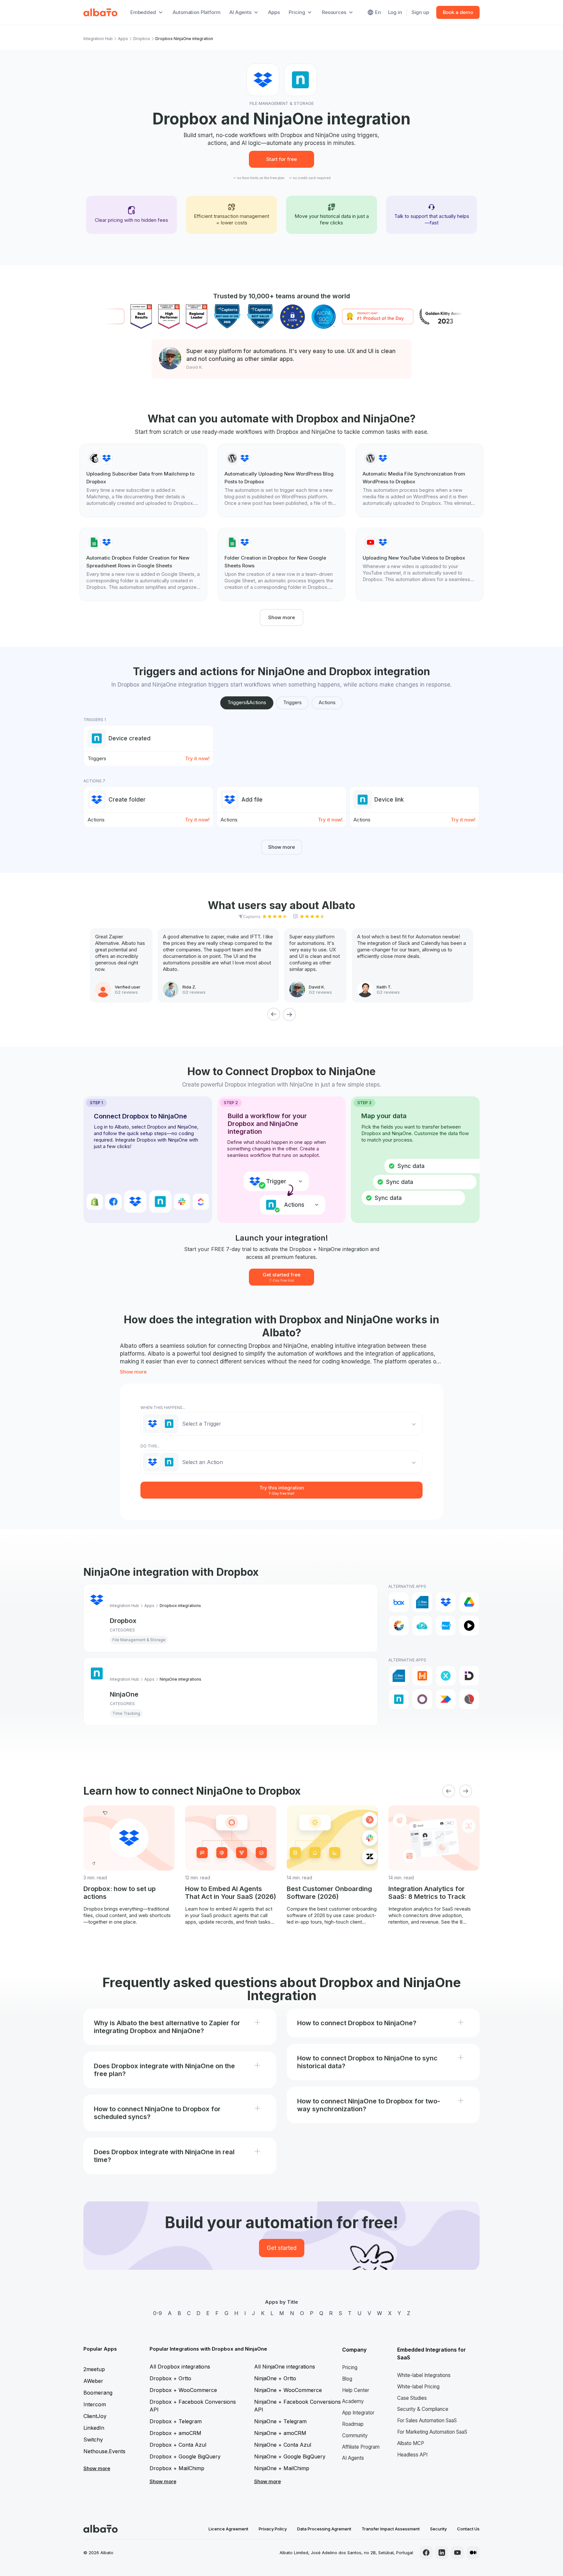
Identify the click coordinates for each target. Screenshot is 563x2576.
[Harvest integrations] (422, 1676)
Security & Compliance (423, 2409)
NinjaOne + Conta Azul (283, 2445)
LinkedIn (94, 2428)
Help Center (356, 2390)
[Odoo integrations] (422, 1699)
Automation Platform (196, 12)
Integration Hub (98, 39)
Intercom (95, 2404)
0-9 (158, 2313)
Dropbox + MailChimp (177, 2468)
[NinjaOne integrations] (399, 1699)
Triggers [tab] (292, 702)
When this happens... (163, 1408)
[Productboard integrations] (446, 1699)
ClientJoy (95, 2416)
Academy (353, 2401)
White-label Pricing (418, 2387)
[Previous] (274, 1014)
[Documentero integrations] (422, 1602)
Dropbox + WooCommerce (183, 2390)
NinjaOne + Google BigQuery (290, 2456)
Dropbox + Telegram (176, 2421)
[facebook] (426, 2553)
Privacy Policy (273, 2529)
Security (438, 2529)
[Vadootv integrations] (469, 1626)
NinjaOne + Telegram (280, 2421)
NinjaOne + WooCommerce (288, 2390)
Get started (282, 2248)
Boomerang (98, 2393)
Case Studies (412, 2398)
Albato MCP (411, 2443)
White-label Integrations (424, 2375)
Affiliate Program (361, 2447)
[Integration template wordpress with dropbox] (281, 480)
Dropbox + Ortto (170, 2378)
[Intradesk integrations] (469, 1676)
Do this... (150, 1446)
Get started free (281, 1277)
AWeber (93, 2381)
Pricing (350, 2367)
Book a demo (458, 12)
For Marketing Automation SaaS (432, 2432)
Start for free (281, 159)
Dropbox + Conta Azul (178, 2445)
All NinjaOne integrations (285, 2367)
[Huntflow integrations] (446, 1676)
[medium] (473, 2553)
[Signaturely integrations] (446, 1626)
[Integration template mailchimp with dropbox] (143, 480)
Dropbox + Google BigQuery (185, 2456)
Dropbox (142, 39)
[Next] (289, 1014)
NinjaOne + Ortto (275, 2378)
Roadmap (353, 2424)
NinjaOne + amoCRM (280, 2433)
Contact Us (468, 2529)
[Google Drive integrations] (469, 1602)
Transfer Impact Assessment (391, 2529)
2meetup (94, 2369)
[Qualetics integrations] (469, 1699)
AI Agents (353, 2458)
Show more (281, 617)
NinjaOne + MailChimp (282, 2468)
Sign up (420, 12)
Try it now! (197, 758)
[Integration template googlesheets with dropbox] (143, 564)
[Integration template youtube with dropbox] (420, 561)
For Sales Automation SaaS (427, 2420)
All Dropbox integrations (180, 2367)
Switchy (93, 2440)
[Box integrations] (399, 1602)
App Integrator (358, 2413)
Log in (395, 12)
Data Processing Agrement (324, 2529)
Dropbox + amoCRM (175, 2433)
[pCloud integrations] (422, 1626)
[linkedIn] (442, 2553)
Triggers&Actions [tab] (247, 702)
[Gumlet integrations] (399, 1626)
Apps (274, 12)
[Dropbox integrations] (446, 1602)
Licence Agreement (228, 2529)
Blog (347, 2379)
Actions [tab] (327, 702)
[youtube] (457, 2553)
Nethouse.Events (104, 2451)
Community (355, 2435)
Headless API (412, 2455)
